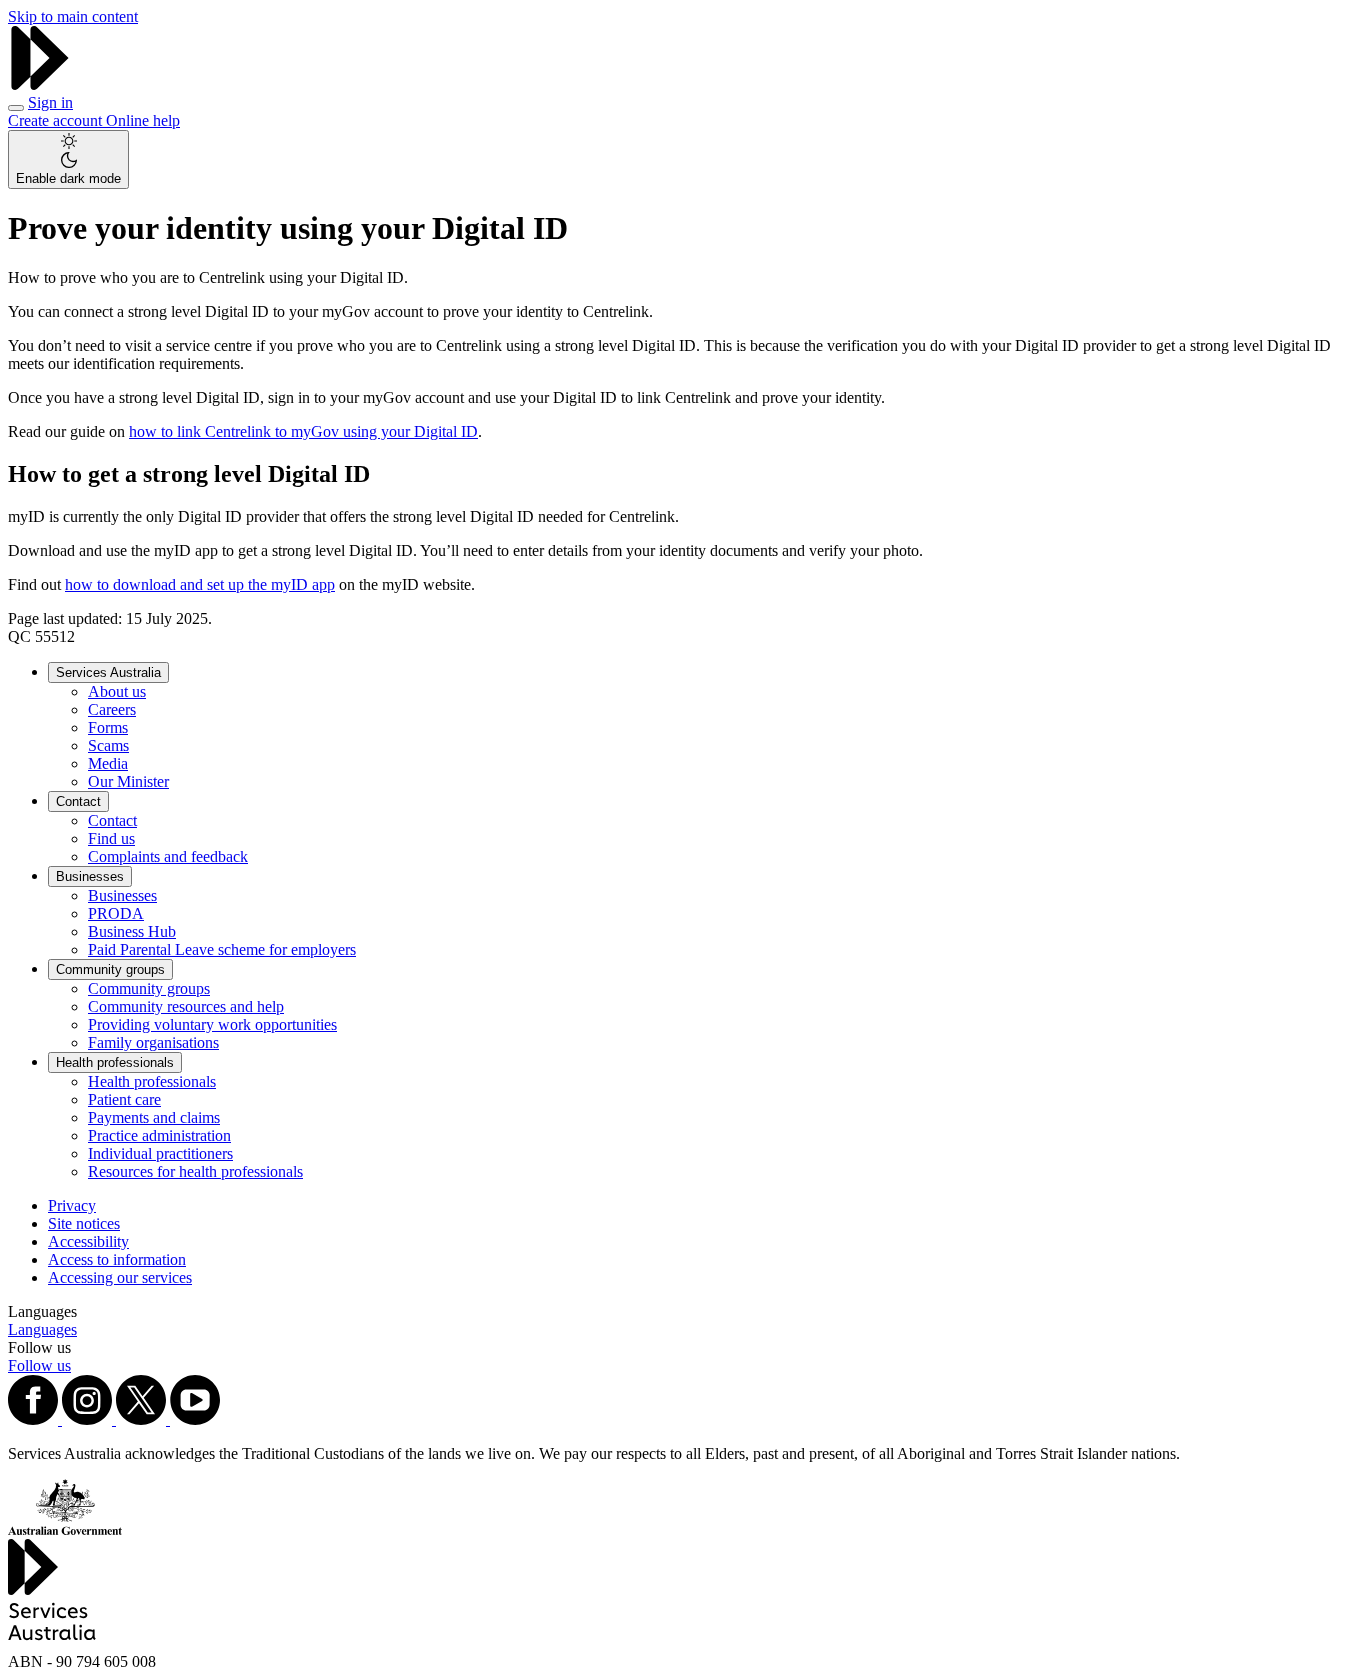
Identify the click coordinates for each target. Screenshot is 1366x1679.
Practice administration (159, 1135)
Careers (112, 709)
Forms (108, 727)
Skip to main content (73, 16)
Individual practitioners (160, 1153)
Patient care (124, 1099)
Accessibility (88, 1241)
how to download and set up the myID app (200, 584)
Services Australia (108, 672)
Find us (111, 838)
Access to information (117, 1259)
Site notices (84, 1223)
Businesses (90, 876)
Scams (108, 745)
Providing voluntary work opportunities (212, 1024)
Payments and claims (154, 1117)
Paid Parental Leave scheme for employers (222, 949)
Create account (57, 120)
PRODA (116, 913)
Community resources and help (186, 1006)
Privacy (72, 1205)
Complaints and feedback (168, 856)
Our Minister (128, 781)
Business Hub (132, 931)
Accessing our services (120, 1277)
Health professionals (115, 1062)
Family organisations (153, 1042)
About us (117, 691)
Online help (143, 120)
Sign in (50, 102)
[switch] (68, 159)
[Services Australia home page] (40, 84)
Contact (78, 801)
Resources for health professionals (195, 1171)
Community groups (110, 969)
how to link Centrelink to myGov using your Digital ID (303, 431)
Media (108, 763)
